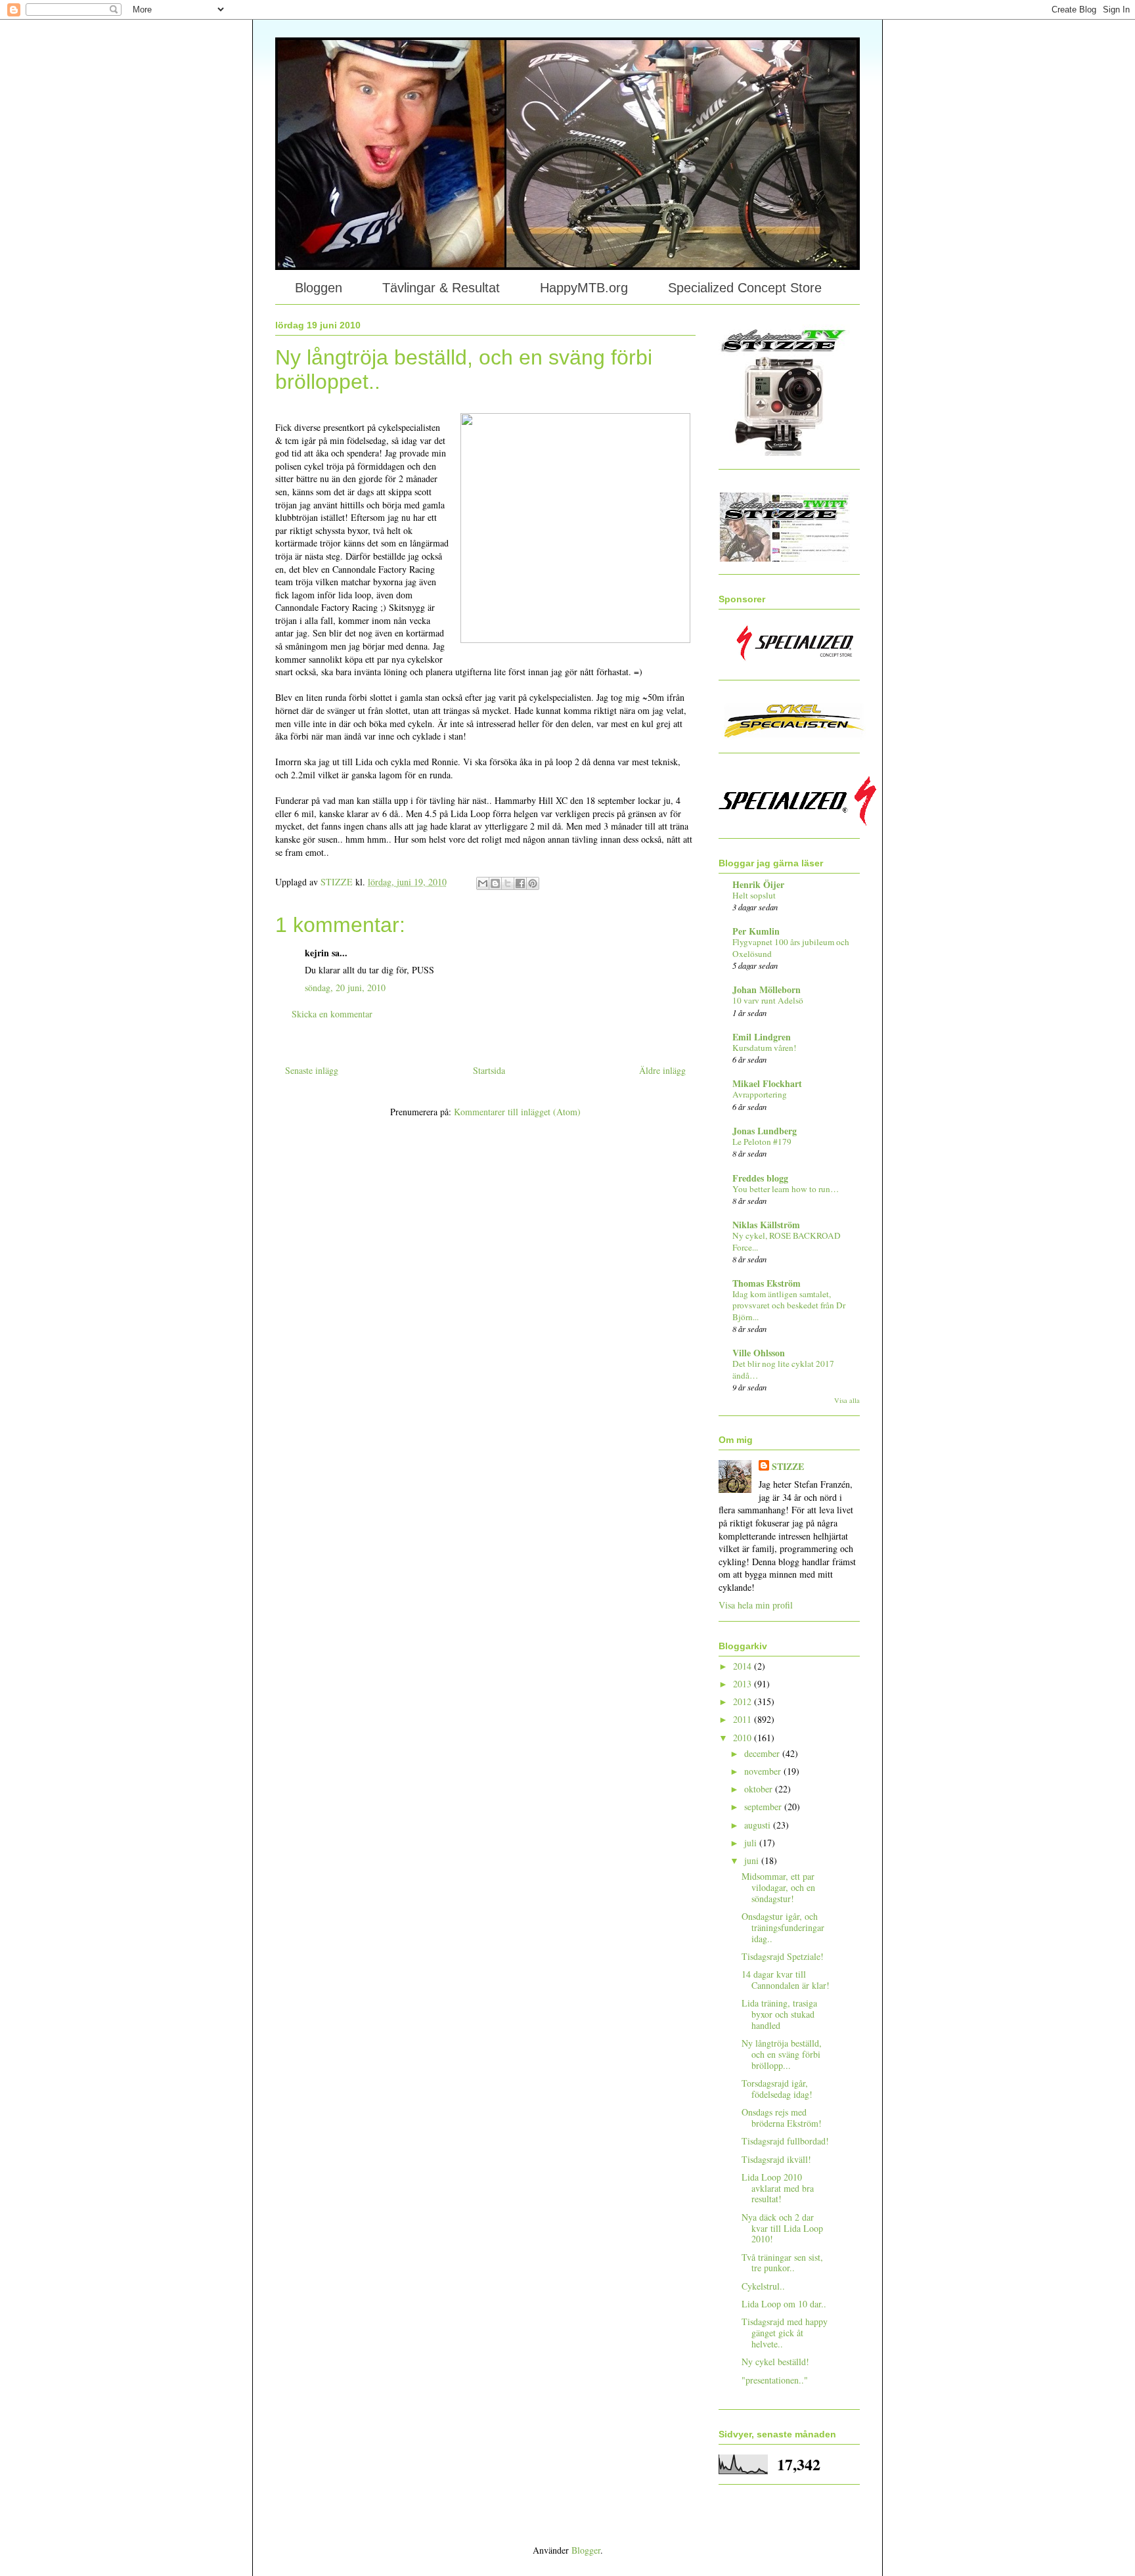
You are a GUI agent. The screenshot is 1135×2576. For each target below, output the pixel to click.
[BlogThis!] (495, 883)
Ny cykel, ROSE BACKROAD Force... (787, 1241)
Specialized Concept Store (745, 288)
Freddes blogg (760, 1178)
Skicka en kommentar (332, 1014)
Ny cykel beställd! (775, 2362)
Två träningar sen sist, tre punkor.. (782, 2263)
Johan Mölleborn (767, 989)
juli (752, 1843)
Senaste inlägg (312, 1070)
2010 (744, 1738)
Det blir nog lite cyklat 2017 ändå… (783, 1369)
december (763, 1753)
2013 (744, 1684)
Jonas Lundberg (765, 1131)
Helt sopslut (754, 895)
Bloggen (319, 288)
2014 (744, 1666)
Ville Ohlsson (759, 1353)
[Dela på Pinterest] (533, 883)
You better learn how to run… (786, 1189)
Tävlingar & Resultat (441, 288)
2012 (744, 1701)
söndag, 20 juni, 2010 (345, 988)
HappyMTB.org (584, 288)
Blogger (586, 2550)
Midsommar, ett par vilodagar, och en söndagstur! (778, 1887)
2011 (744, 1719)
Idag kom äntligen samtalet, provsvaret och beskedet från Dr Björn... (789, 1305)
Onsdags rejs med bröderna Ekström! (782, 2118)
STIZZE (788, 1467)
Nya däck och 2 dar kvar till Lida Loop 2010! (782, 2228)
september (764, 1807)
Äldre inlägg (662, 1070)
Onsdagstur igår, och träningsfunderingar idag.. (783, 1927)
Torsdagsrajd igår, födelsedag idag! (777, 2089)
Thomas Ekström (767, 1283)
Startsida (489, 1070)
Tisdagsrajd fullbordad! (785, 2141)
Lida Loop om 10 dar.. (784, 2304)
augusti (759, 1825)
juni (753, 1860)
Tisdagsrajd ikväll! (776, 2159)
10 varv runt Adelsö (768, 1000)
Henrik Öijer (758, 884)
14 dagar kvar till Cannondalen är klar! (786, 1980)
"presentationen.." (775, 2380)
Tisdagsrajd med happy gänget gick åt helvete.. (785, 2333)
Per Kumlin (756, 931)
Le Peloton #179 (762, 1142)
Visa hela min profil (756, 1605)
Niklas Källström (766, 1225)
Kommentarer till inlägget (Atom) (517, 1112)
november (764, 1771)
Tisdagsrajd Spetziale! (783, 1956)
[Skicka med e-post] (483, 883)
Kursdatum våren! (764, 1048)
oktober (760, 1789)
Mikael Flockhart (767, 1083)
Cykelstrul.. (763, 2286)
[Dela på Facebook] (520, 883)
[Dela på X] (508, 883)
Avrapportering (760, 1094)
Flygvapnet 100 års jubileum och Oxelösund (791, 947)
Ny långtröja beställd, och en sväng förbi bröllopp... (782, 2054)
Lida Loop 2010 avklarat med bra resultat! (778, 2188)
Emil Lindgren (762, 1037)
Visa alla (847, 1400)
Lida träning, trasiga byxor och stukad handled (779, 2014)
